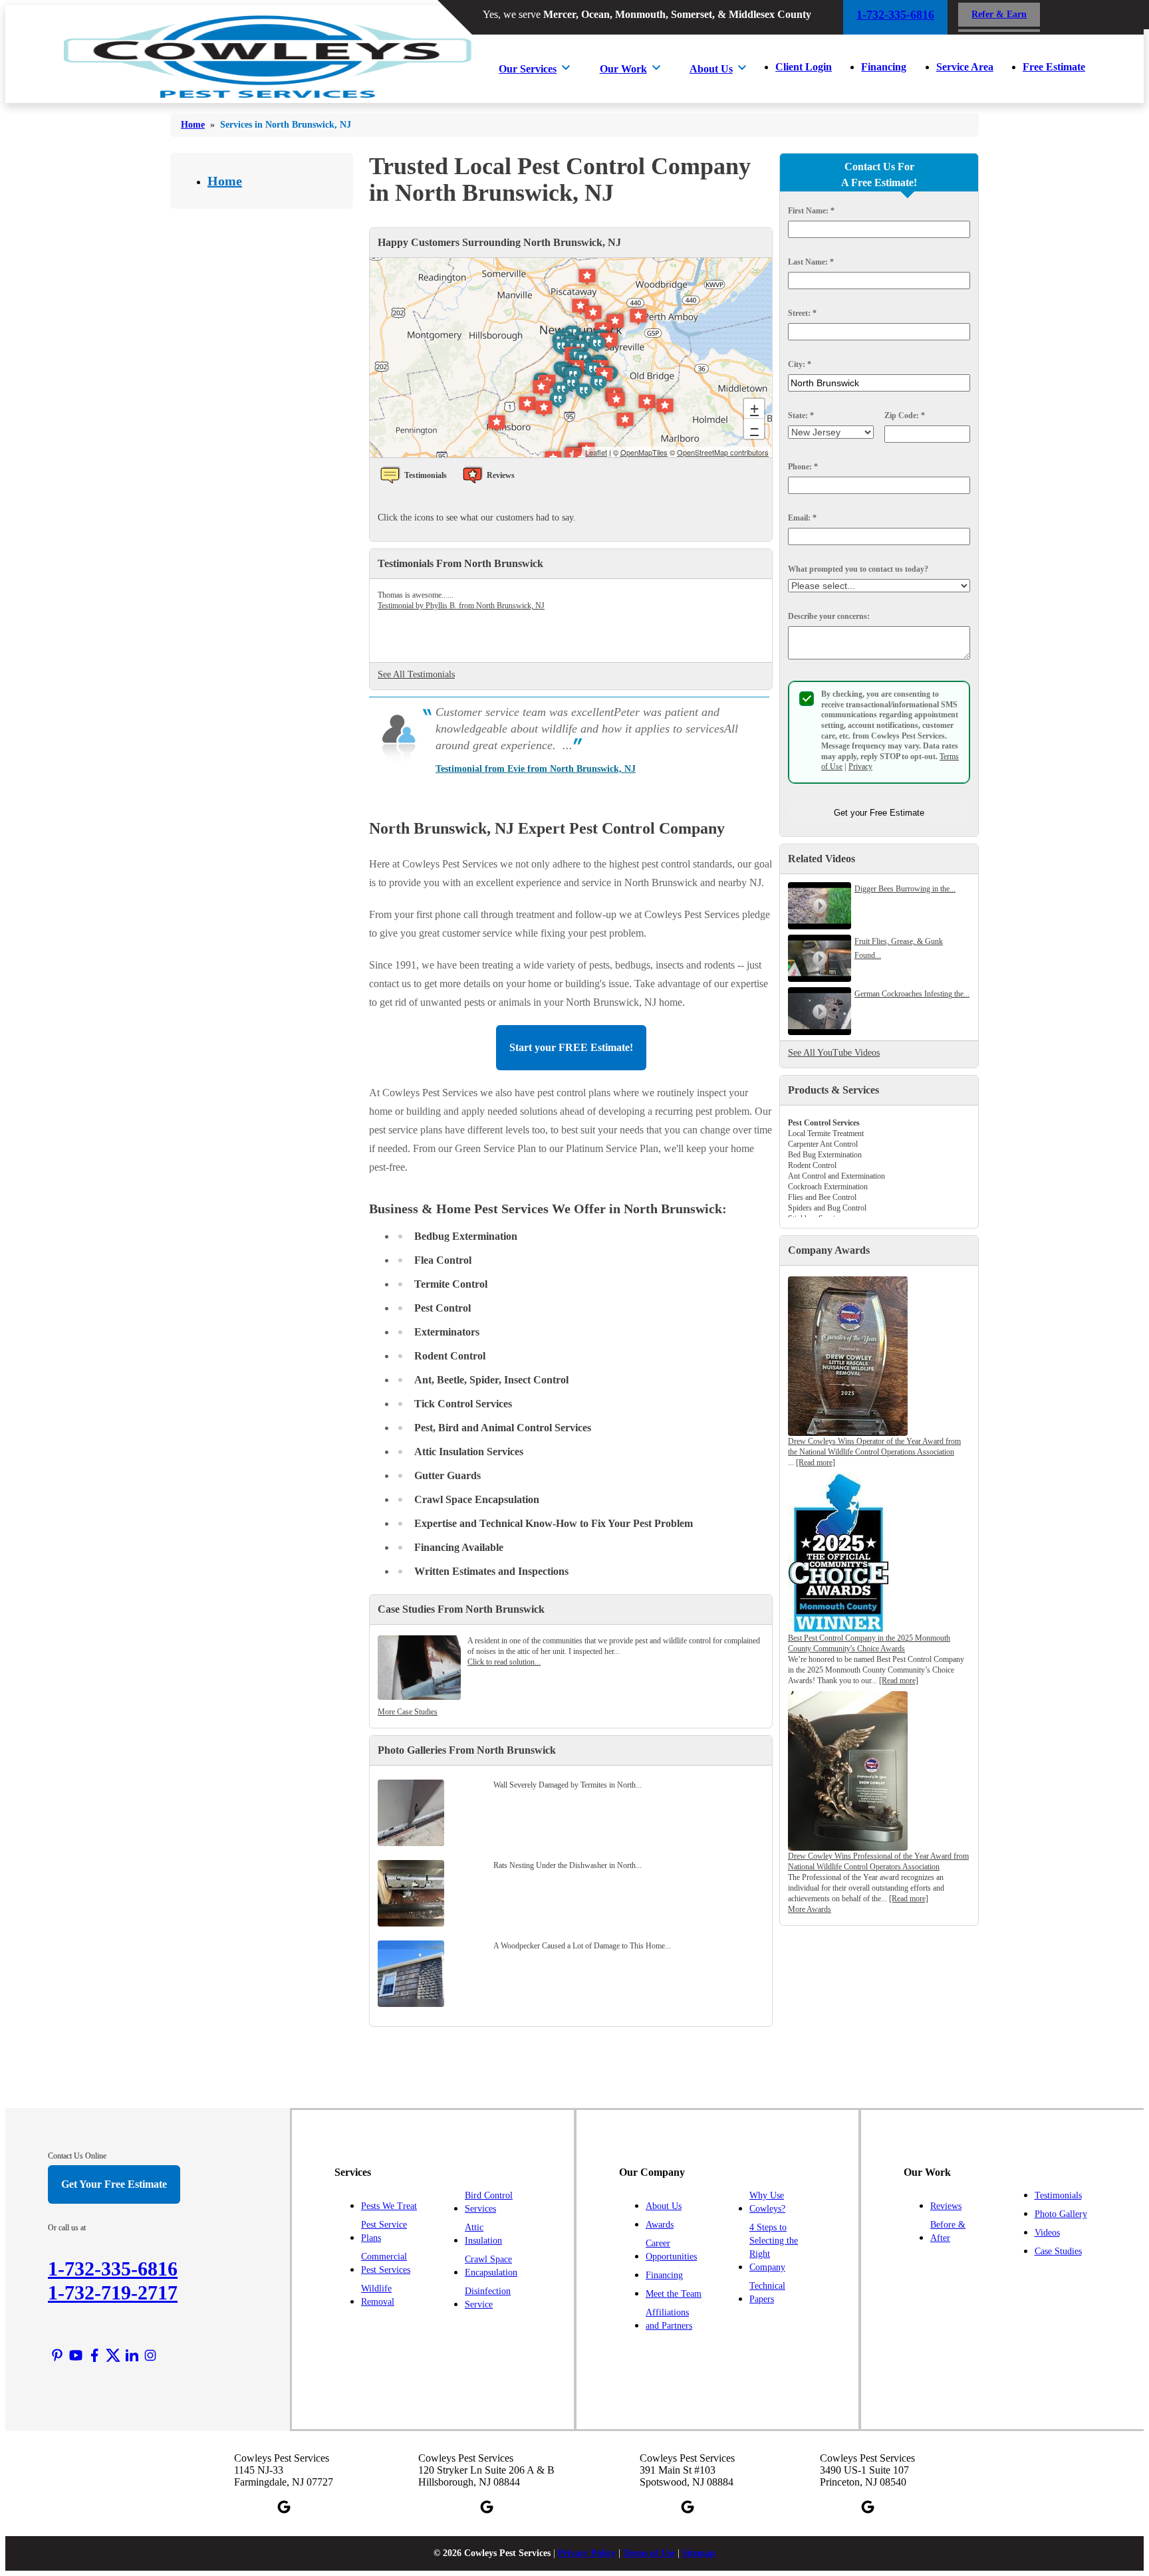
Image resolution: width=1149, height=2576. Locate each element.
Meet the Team (674, 2294)
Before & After (948, 2231)
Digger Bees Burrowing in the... (905, 889)
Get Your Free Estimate (114, 2184)
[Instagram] (150, 2355)
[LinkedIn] (132, 2355)
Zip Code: (905, 415)
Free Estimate (1054, 67)
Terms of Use (649, 2553)
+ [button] (754, 409)
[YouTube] (76, 2355)
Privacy (860, 766)
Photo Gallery (1061, 2214)
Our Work (623, 69)
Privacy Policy (587, 2553)
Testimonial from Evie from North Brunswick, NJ (536, 769)
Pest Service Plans (384, 2231)
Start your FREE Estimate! (571, 1047)
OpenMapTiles (644, 452)
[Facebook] (94, 2355)
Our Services (528, 69)
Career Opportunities (671, 2250)
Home (225, 181)
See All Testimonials (416, 674)
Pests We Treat (389, 2206)
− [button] (754, 428)
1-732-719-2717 (113, 2292)
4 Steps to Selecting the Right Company (774, 2247)
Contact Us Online (77, 2156)
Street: (802, 313)
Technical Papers (767, 2292)
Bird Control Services (489, 2202)
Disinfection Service (488, 2298)
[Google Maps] (284, 2507)
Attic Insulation (483, 2234)
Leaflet (596, 452)
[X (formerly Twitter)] (113, 2355)
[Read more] (816, 1463)
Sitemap (699, 2553)
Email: (802, 518)
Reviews (946, 2206)
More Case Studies (408, 1712)
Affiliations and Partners (669, 2319)
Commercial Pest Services (386, 2263)
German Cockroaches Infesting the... (912, 994)
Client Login (804, 67)
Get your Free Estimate (879, 813)
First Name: (811, 211)
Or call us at (67, 2228)
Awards (660, 2225)
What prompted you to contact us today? (858, 569)
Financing (884, 67)
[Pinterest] (57, 2355)
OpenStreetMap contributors (723, 452)
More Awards (810, 1909)
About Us (711, 69)
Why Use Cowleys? (767, 2202)
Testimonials (1058, 2195)
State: (801, 415)
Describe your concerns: (829, 616)
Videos (1047, 2233)
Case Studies (1058, 2251)
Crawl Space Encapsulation (491, 2266)
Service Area (965, 67)
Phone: (803, 467)
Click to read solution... (504, 1662)
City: (800, 364)
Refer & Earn (999, 14)
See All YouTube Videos (834, 1053)
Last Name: (811, 262)
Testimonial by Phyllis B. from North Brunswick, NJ (461, 606)
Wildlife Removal (378, 2295)
